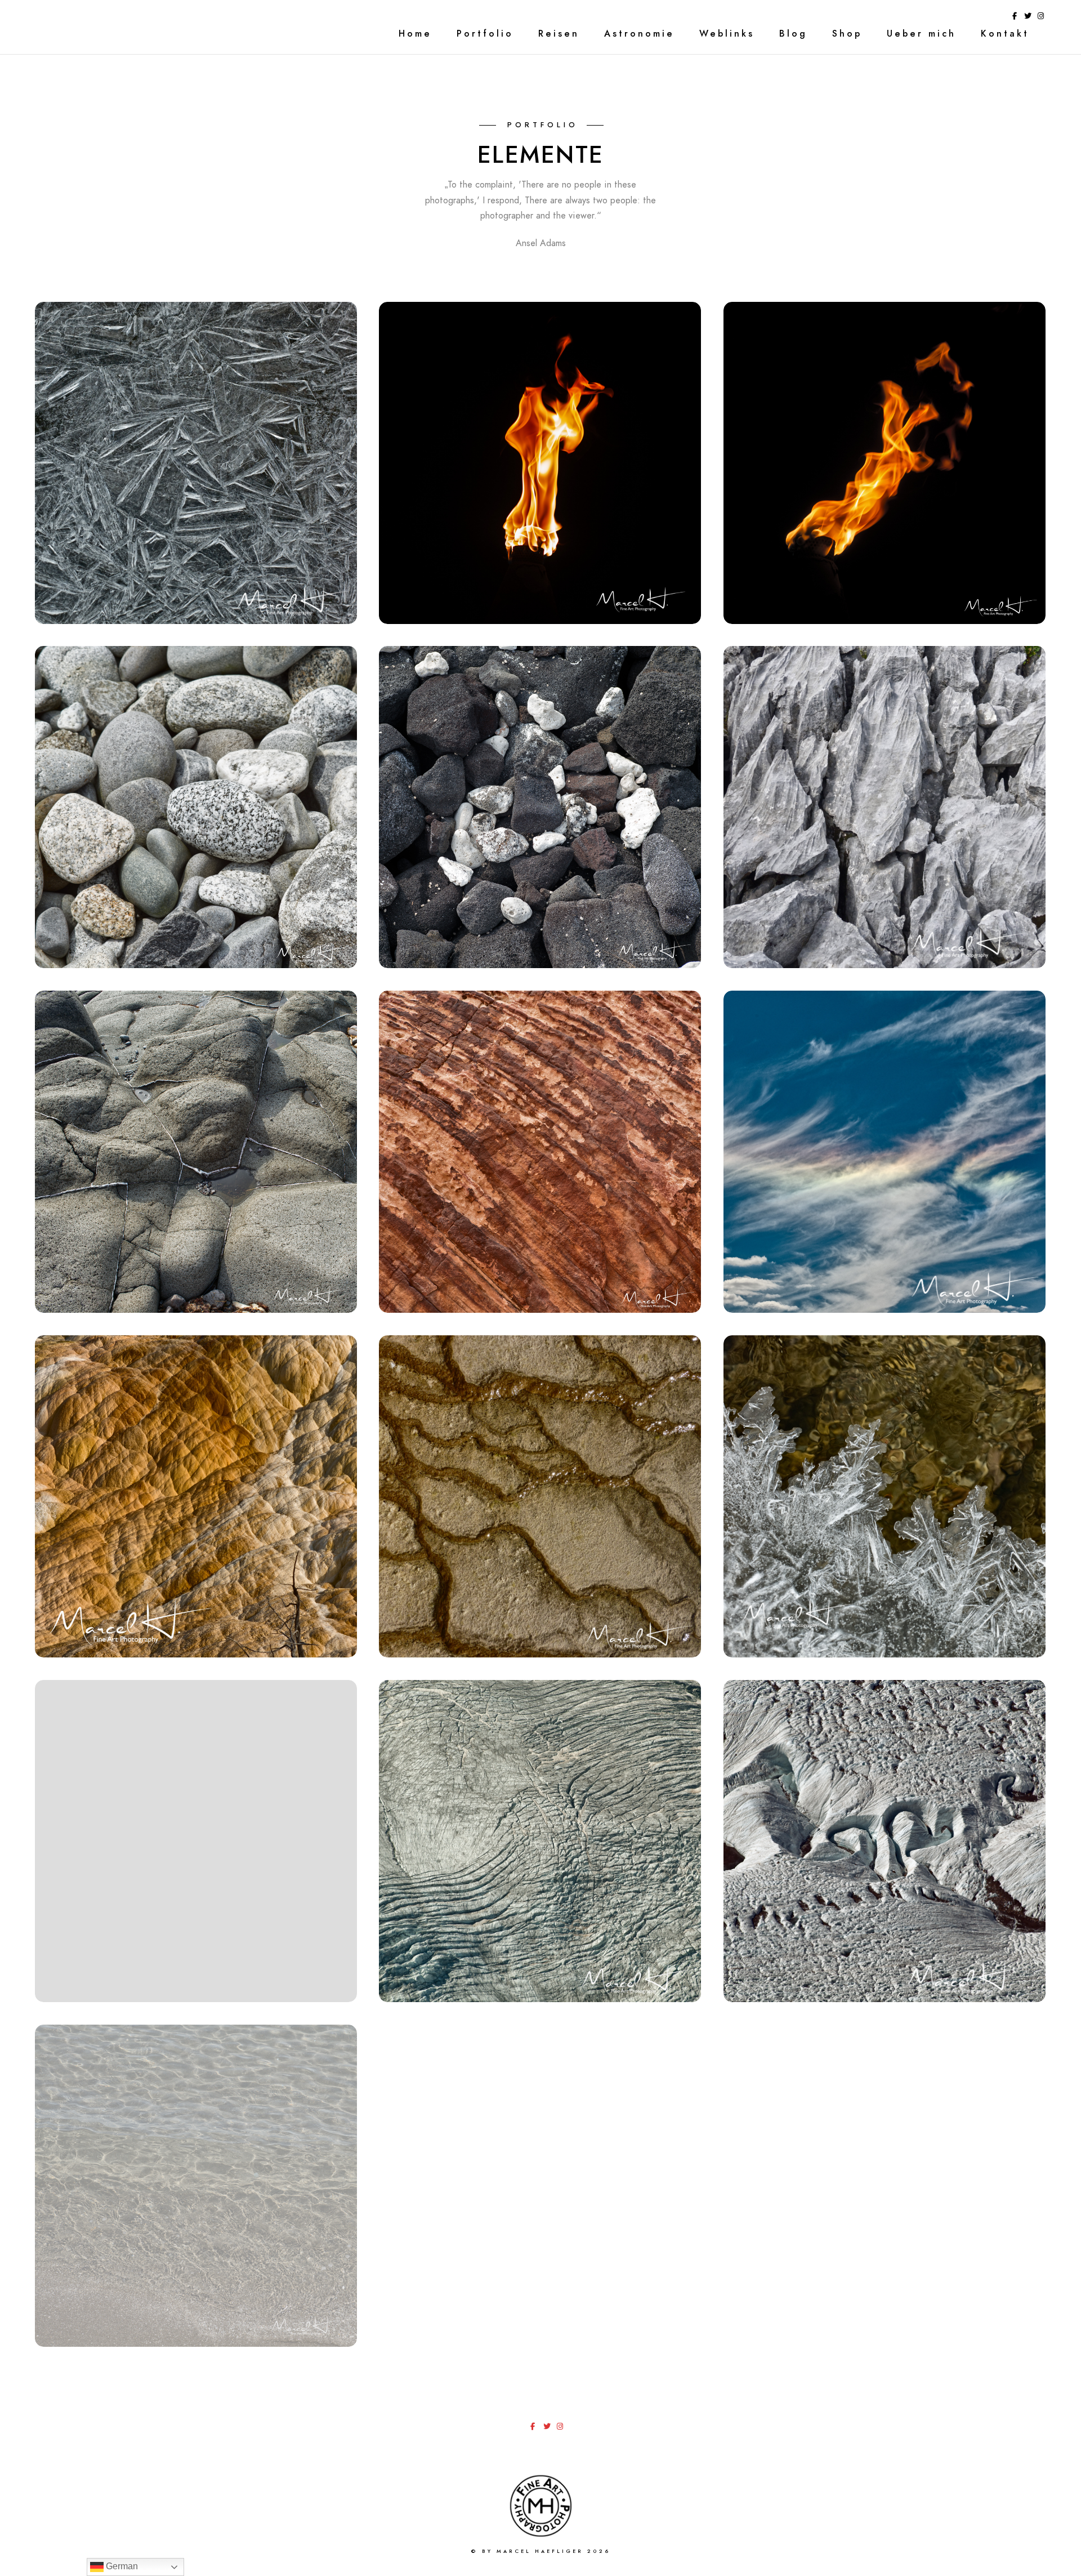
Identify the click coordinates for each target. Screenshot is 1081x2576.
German (121, 2566)
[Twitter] (1028, 18)
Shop (847, 34)
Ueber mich (921, 34)
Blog (793, 34)
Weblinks (727, 34)
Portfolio (485, 34)
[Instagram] (1041, 18)
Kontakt (1005, 34)
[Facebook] (1015, 18)
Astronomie (639, 34)
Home (415, 34)
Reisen (559, 34)
